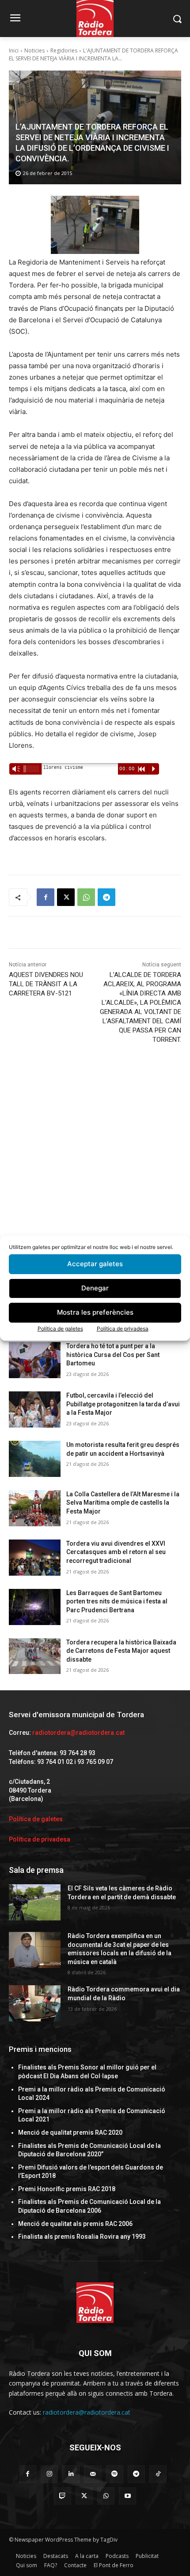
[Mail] (93, 2474)
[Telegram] (106, 897)
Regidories (64, 50)
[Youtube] (127, 2496)
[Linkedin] (71, 2474)
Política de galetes (60, 1329)
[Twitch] (63, 2496)
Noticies (34, 50)
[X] (66, 897)
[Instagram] (49, 2474)
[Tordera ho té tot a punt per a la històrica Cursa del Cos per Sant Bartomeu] (35, 1360)
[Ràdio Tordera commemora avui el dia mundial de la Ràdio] (35, 2003)
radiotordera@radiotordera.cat (78, 1733)
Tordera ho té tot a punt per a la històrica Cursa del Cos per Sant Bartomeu (113, 1355)
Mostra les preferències (95, 1312)
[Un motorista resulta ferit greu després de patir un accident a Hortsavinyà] (35, 1459)
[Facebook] (46, 897)
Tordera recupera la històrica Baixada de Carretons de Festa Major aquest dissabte (121, 1651)
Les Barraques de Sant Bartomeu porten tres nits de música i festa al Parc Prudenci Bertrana (117, 1601)
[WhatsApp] (86, 897)
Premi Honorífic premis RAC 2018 (67, 2189)
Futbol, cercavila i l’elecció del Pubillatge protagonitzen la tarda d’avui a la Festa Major (123, 1404)
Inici (14, 50)
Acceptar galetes (95, 1264)
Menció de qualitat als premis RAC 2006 (75, 2224)
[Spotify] (115, 2474)
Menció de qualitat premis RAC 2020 (70, 2132)
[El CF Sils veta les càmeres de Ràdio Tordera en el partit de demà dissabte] (35, 1902)
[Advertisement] (95, 1158)
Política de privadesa (123, 1329)
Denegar (95, 1288)
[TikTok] (158, 2474)
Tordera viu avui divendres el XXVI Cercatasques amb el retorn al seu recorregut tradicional (116, 1552)
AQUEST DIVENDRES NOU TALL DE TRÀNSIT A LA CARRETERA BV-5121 (46, 984)
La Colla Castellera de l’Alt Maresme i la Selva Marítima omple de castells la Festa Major (123, 1503)
